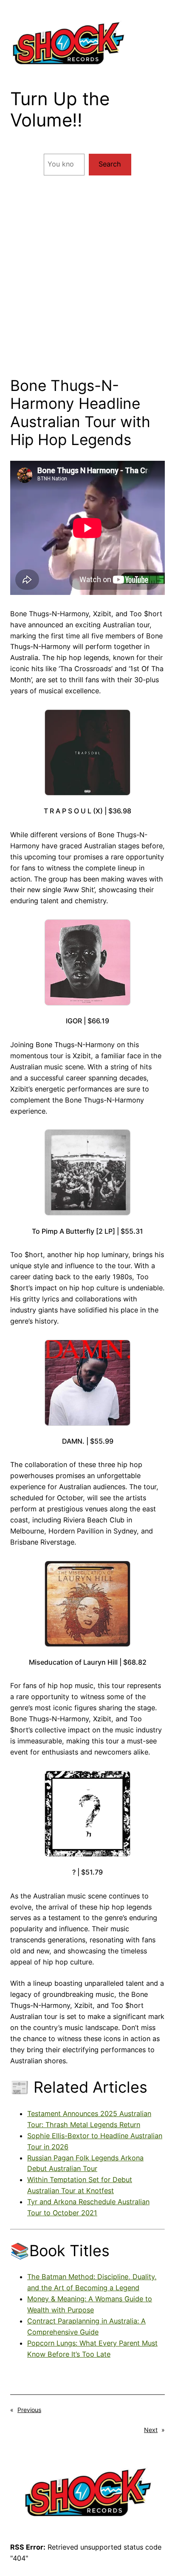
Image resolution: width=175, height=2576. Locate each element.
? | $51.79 (87, 1872)
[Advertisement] (87, 280)
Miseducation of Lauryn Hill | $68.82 (88, 1662)
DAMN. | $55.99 (88, 1441)
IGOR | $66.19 (87, 1021)
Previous (29, 2410)
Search (110, 164)
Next (151, 2430)
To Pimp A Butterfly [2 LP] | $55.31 (87, 1231)
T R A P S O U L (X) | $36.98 (87, 811)
